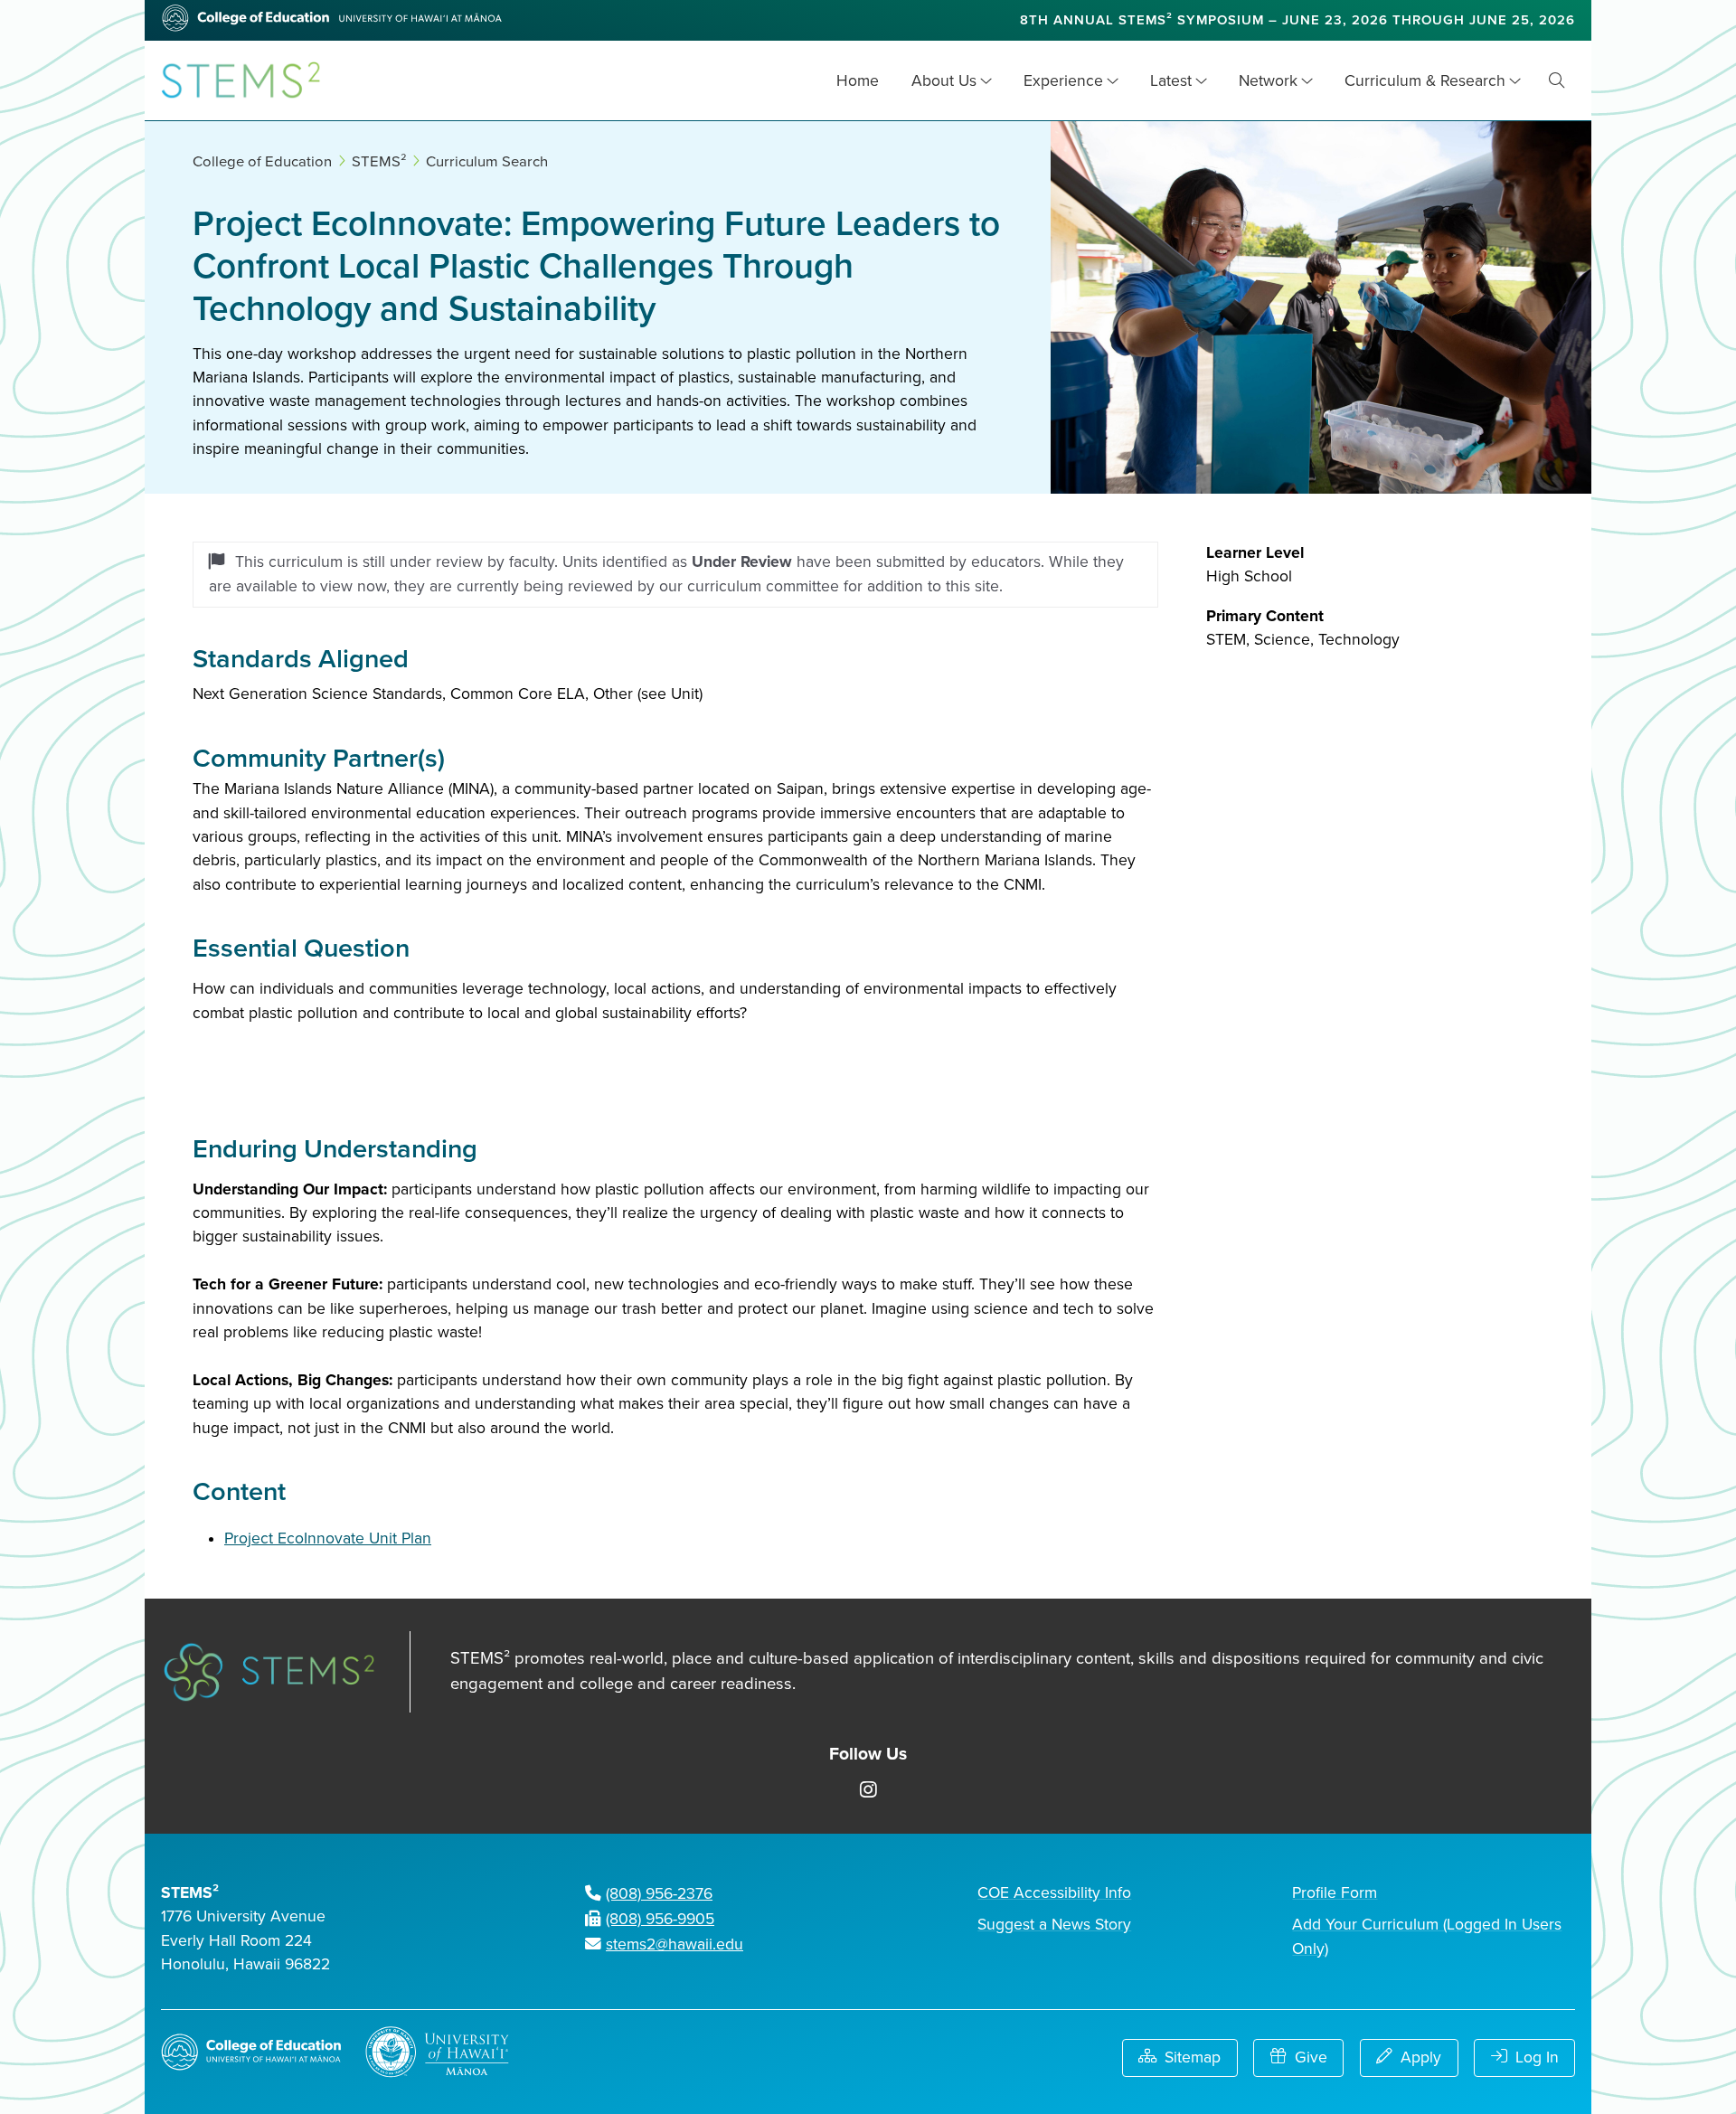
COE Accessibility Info (1054, 1893)
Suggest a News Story (1054, 1925)
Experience (1063, 81)
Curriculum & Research (1425, 81)
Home (858, 81)
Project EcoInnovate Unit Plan (328, 1538)
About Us (944, 81)
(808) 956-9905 (660, 1919)
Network (1268, 81)
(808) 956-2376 (659, 1894)
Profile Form (1335, 1893)
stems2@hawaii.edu (675, 1944)
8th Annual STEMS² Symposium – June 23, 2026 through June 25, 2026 (1297, 20)
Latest (1171, 81)
